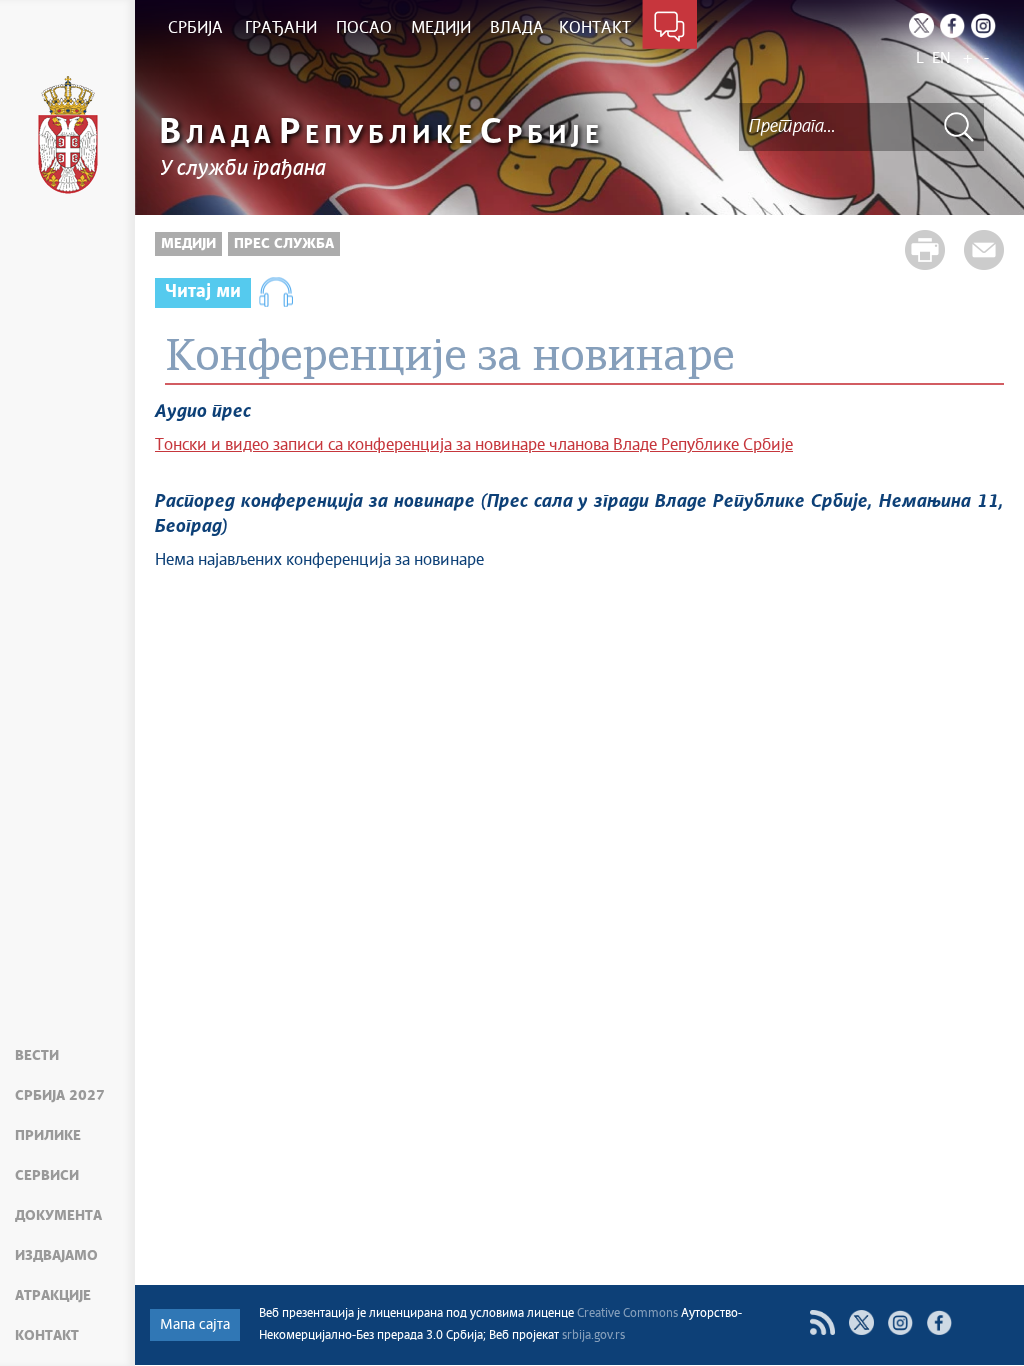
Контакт (47, 1336)
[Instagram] (983, 25)
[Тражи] (959, 126)
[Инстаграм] (900, 1322)
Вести (37, 1056)
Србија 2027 (60, 1096)
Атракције (53, 1296)
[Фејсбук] (939, 1322)
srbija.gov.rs (593, 1336)
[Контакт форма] (669, 28)
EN (941, 58)
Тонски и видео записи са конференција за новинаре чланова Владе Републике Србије (474, 445)
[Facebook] (952, 25)
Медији (188, 244)
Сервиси (47, 1176)
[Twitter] (921, 25)
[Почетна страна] (68, 135)
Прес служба (284, 244)
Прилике (48, 1136)
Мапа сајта (195, 1325)
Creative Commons (627, 1314)
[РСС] (822, 1322)
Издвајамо (56, 1256)
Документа (58, 1216)
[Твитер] (861, 1322)
